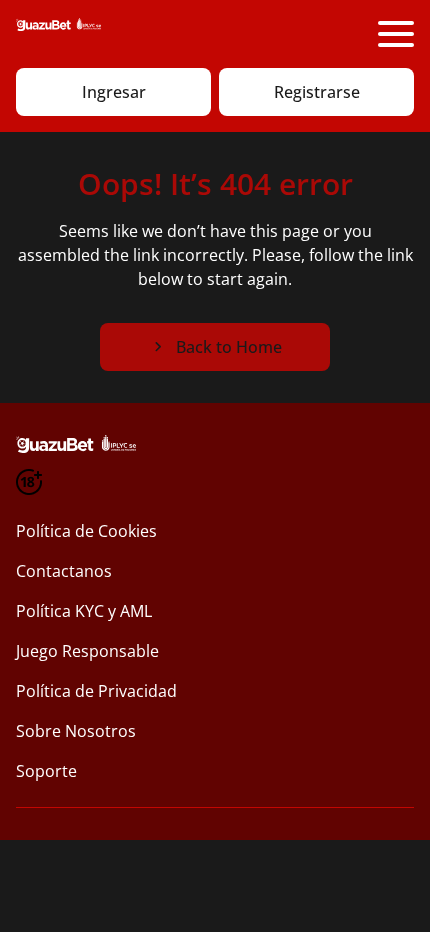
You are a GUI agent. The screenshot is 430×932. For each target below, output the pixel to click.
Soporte (46, 771)
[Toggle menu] (396, 34)
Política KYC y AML (84, 611)
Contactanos (64, 571)
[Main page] (58, 34)
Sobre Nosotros (76, 731)
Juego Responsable (87, 651)
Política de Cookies (86, 531)
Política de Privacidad (96, 691)
